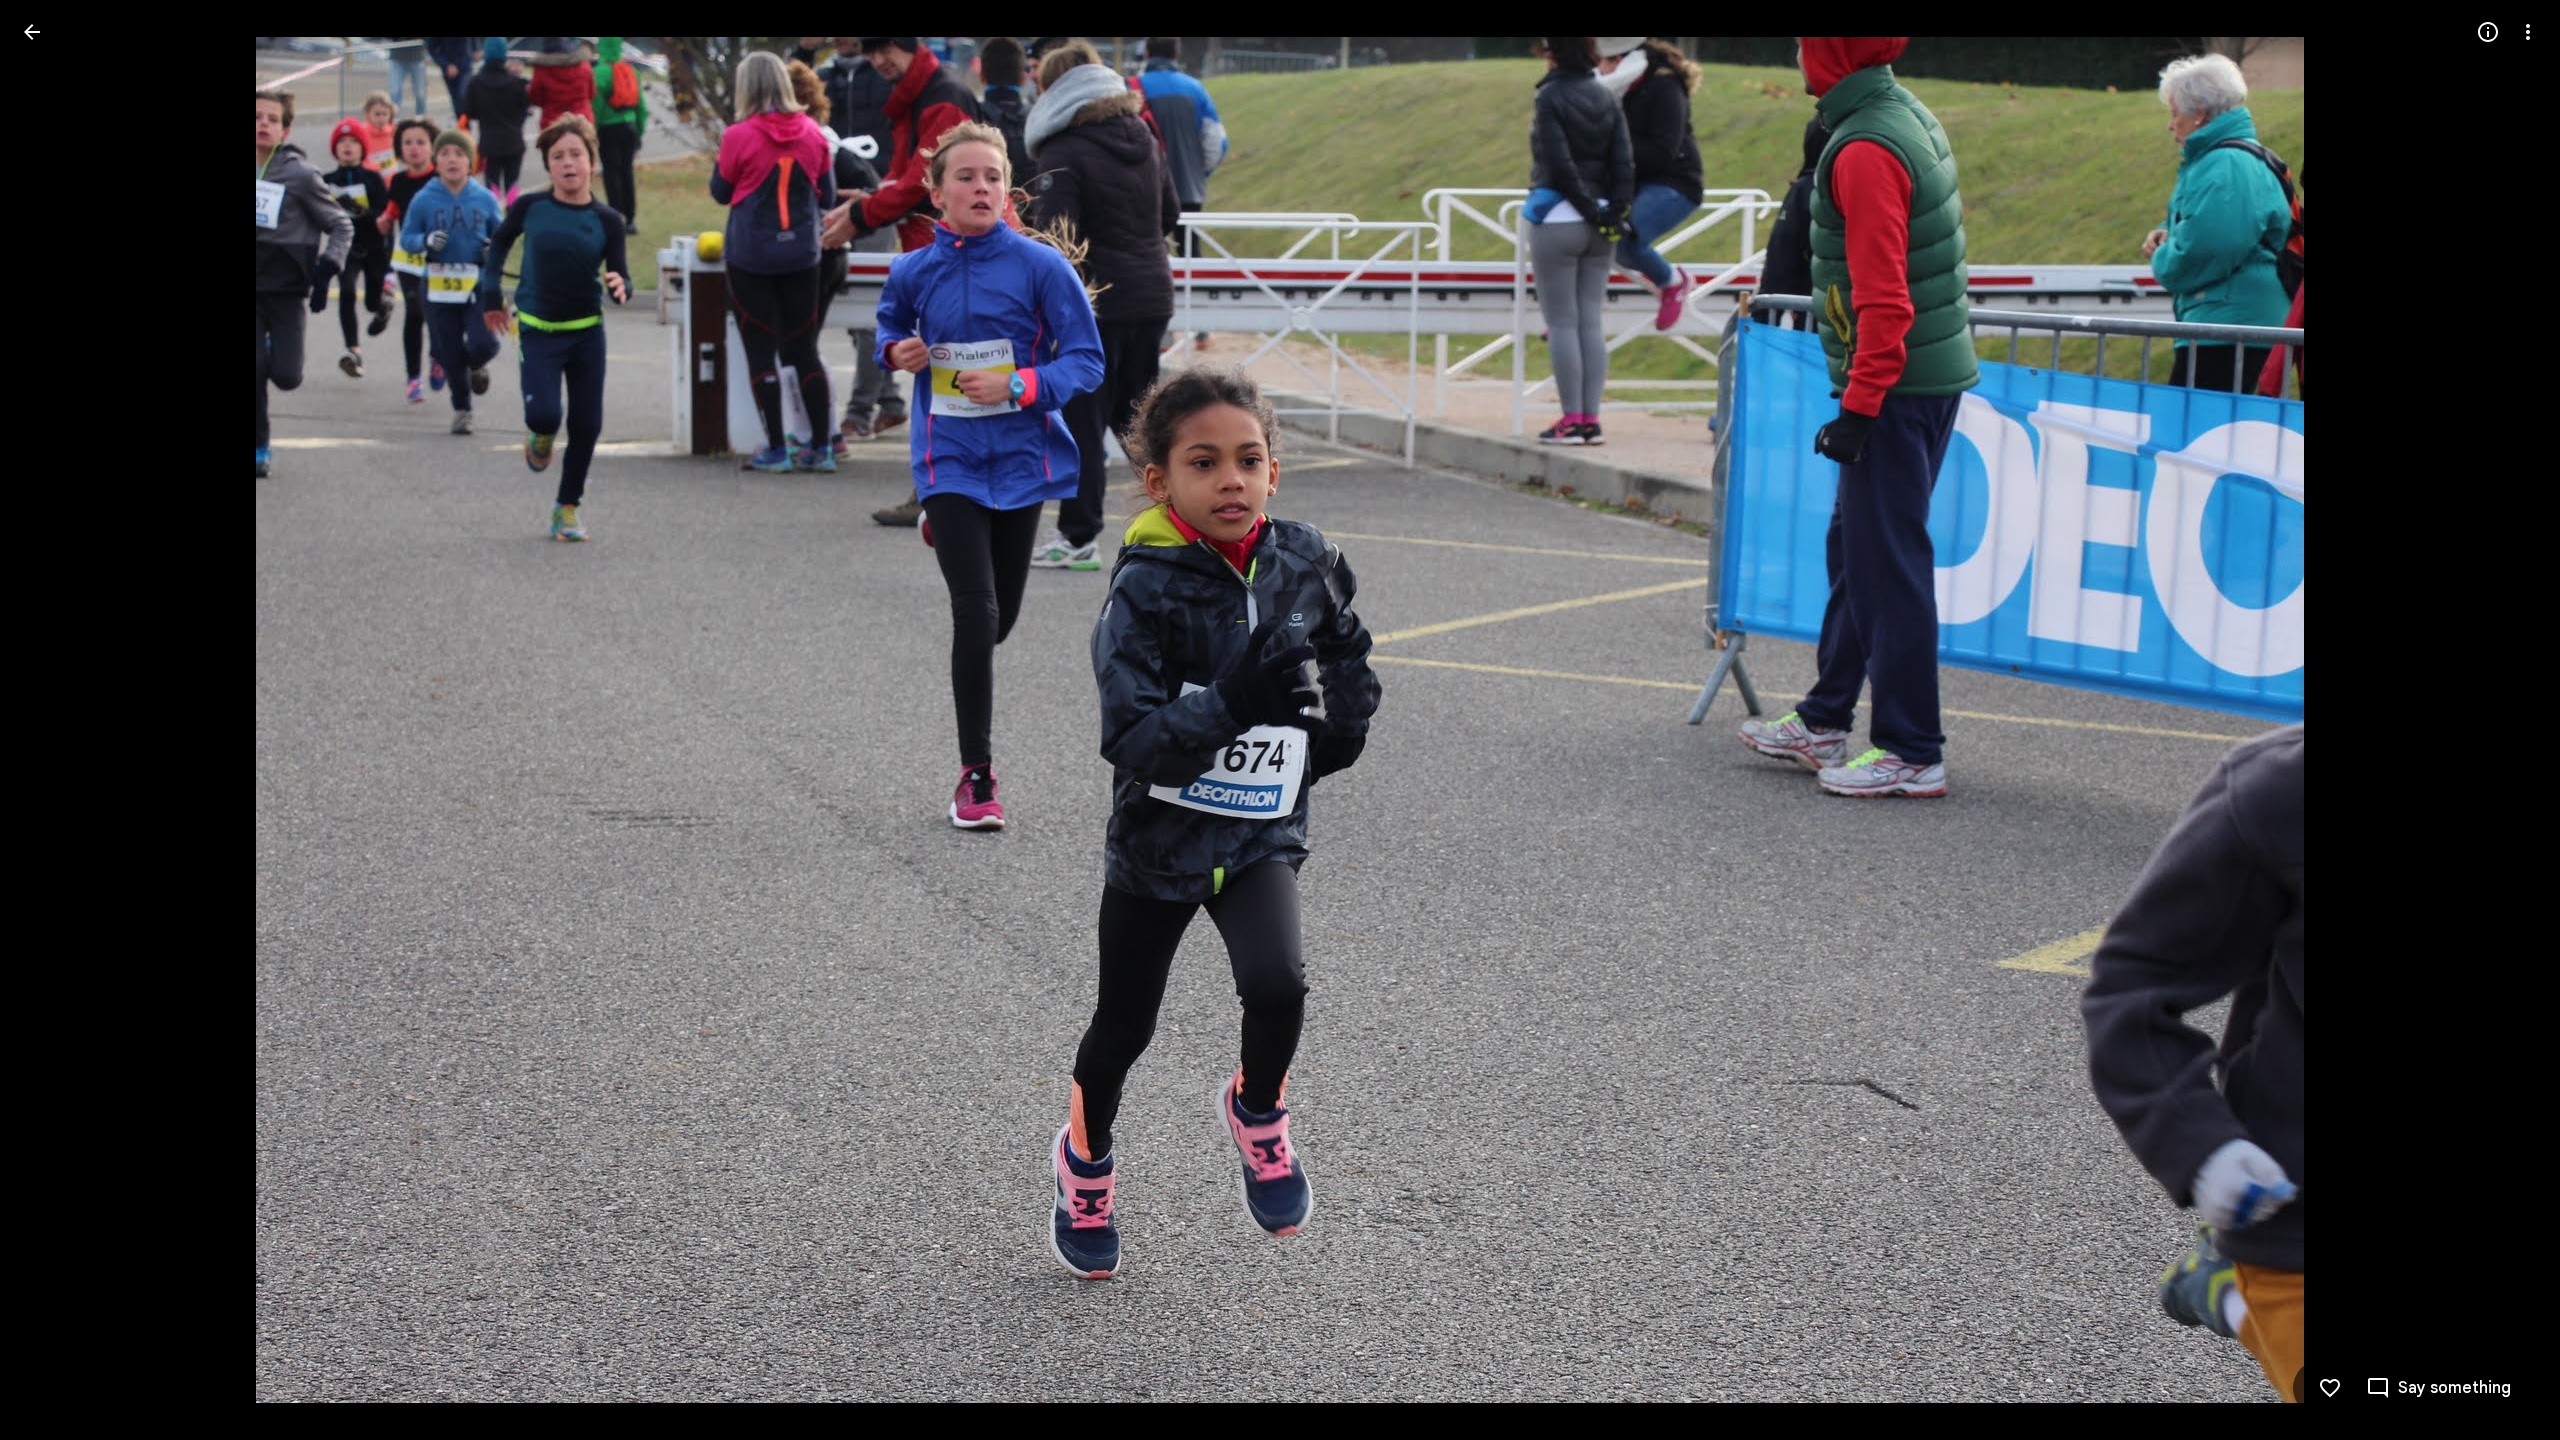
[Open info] (2488, 32)
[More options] (2528, 32)
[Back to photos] (32, 32)
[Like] (2330, 1388)
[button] (56, 720)
